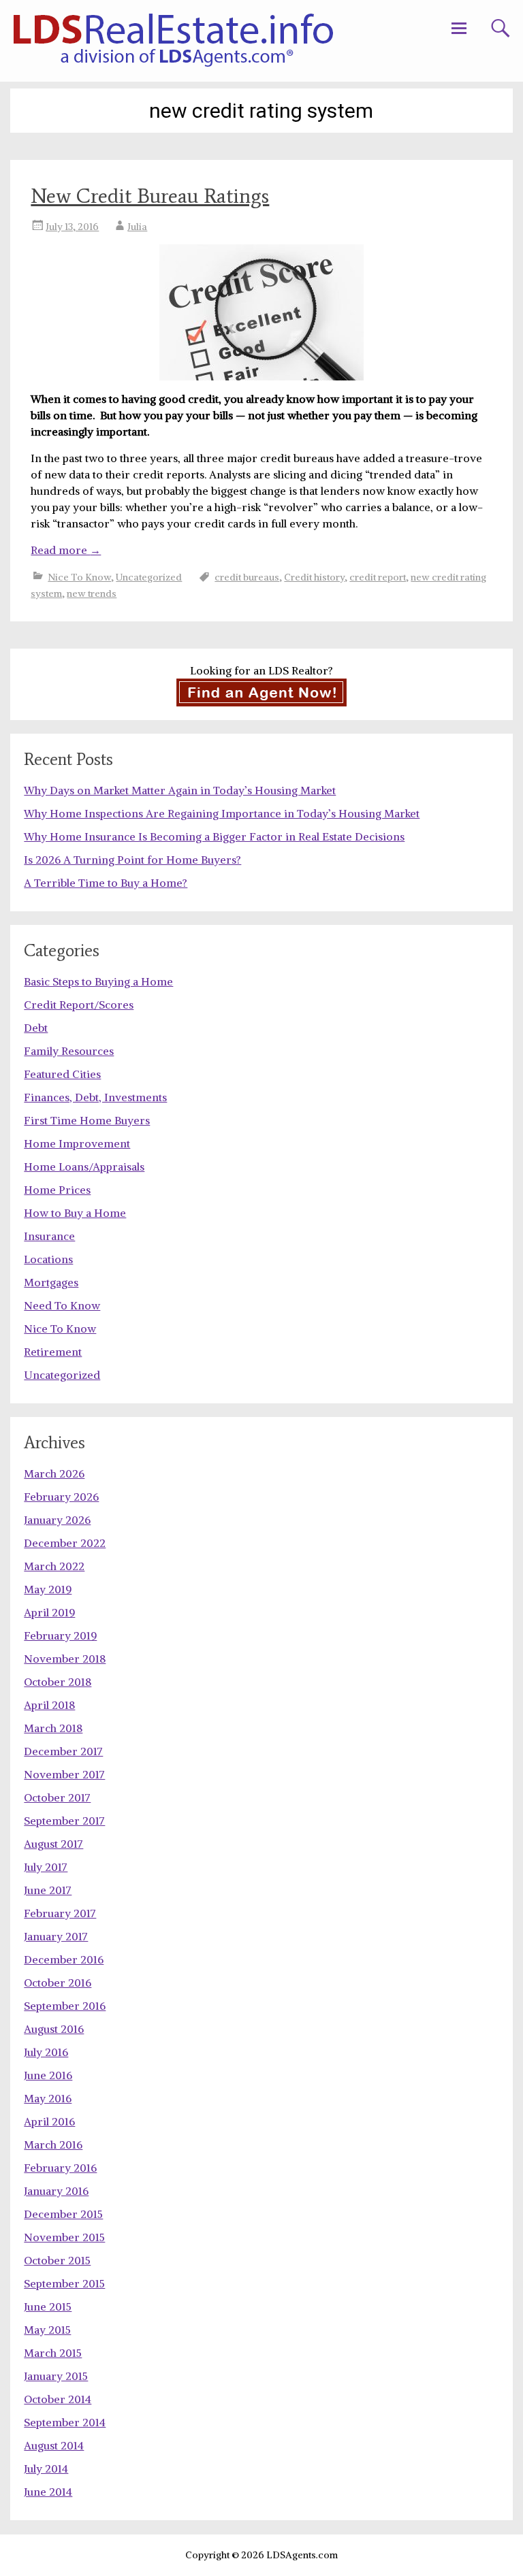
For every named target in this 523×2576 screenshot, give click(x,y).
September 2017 (64, 1821)
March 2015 (53, 2353)
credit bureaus (247, 577)
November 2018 (65, 1659)
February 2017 (60, 1913)
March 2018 (53, 1728)
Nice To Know (79, 577)
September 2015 (64, 2283)
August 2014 (54, 2445)
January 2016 (56, 2191)
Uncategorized (149, 577)
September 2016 (65, 2006)
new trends (92, 593)
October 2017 (57, 1797)
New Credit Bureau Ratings (150, 196)
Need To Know (62, 1305)
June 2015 (48, 2306)
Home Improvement (77, 1143)
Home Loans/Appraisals (84, 1167)
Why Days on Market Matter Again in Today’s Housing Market (180, 790)
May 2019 (48, 1589)
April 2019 (49, 1612)
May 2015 (47, 2330)
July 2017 (46, 1867)
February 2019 (60, 1635)
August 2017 (53, 1844)
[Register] (261, 692)
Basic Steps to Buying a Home (98, 981)
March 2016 (53, 2145)
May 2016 (48, 2098)
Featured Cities (62, 1074)
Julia (137, 227)
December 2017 (63, 1751)
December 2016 (64, 1959)
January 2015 (56, 2376)
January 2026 (57, 1520)
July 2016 (46, 2052)
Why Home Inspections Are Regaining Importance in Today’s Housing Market (222, 813)
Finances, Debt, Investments (95, 1097)
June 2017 (48, 1890)
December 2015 (63, 2214)
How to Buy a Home (75, 1213)
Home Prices (57, 1190)
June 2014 (48, 2492)
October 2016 (58, 1983)
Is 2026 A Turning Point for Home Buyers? (132, 860)
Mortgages (51, 1282)
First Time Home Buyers (87, 1120)
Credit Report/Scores (79, 1005)
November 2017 (64, 1774)
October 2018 (58, 1682)
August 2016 (54, 2029)
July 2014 (46, 2468)
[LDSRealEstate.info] (173, 41)
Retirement (53, 1352)
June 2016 (48, 2075)
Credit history (314, 577)
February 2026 (61, 1497)
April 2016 (49, 2121)
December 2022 (65, 1543)
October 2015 (57, 2260)
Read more (66, 550)
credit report (378, 577)
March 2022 (54, 1566)
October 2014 (58, 2399)
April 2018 (49, 1705)
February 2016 (60, 2168)
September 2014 (65, 2422)
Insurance (49, 1236)
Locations (48, 1259)
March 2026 (54, 1473)
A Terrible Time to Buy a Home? (106, 883)
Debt (36, 1028)
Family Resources (69, 1051)
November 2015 (64, 2237)
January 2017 (56, 1936)
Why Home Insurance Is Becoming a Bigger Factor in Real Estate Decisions (214, 836)
